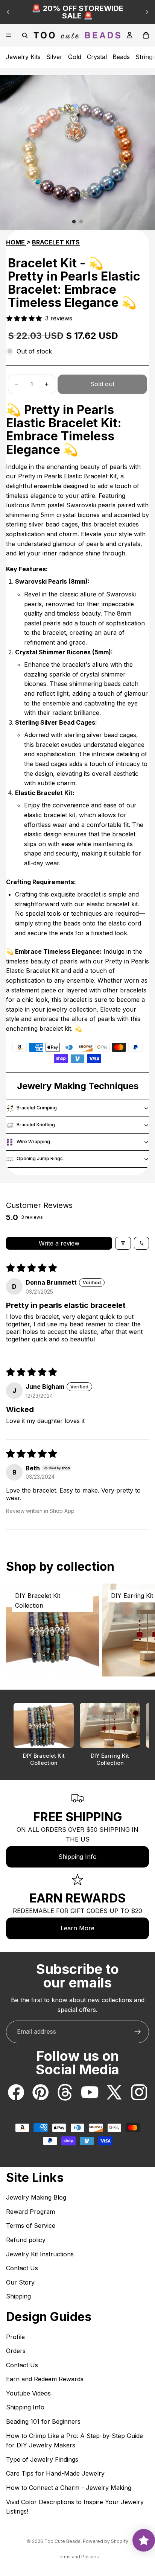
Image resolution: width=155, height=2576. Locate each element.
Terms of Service (31, 2226)
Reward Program (30, 2212)
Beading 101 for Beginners (43, 2421)
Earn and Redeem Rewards (45, 2379)
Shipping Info (77, 1857)
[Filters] (123, 1243)
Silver (54, 57)
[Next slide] (147, 12)
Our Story (20, 2282)
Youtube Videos (28, 2393)
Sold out (102, 384)
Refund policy (26, 2240)
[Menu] (9, 35)
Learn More (77, 1928)
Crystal (97, 57)
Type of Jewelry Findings (42, 2459)
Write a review (59, 1243)
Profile (15, 2337)
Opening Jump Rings (40, 1158)
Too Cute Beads (62, 2541)
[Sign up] (138, 2032)
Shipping (18, 2296)
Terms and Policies (78, 2557)
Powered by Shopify (106, 2541)
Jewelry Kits (23, 57)
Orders (16, 2351)
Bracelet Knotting (36, 1125)
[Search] (25, 35)
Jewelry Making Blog (36, 2197)
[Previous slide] (8, 12)
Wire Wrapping (33, 1142)
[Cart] (146, 35)
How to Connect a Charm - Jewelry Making (69, 2488)
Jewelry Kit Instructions (40, 2254)
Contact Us (22, 2268)
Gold (75, 57)
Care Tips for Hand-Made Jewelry (55, 2473)
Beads (121, 57)
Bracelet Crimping (37, 1108)
